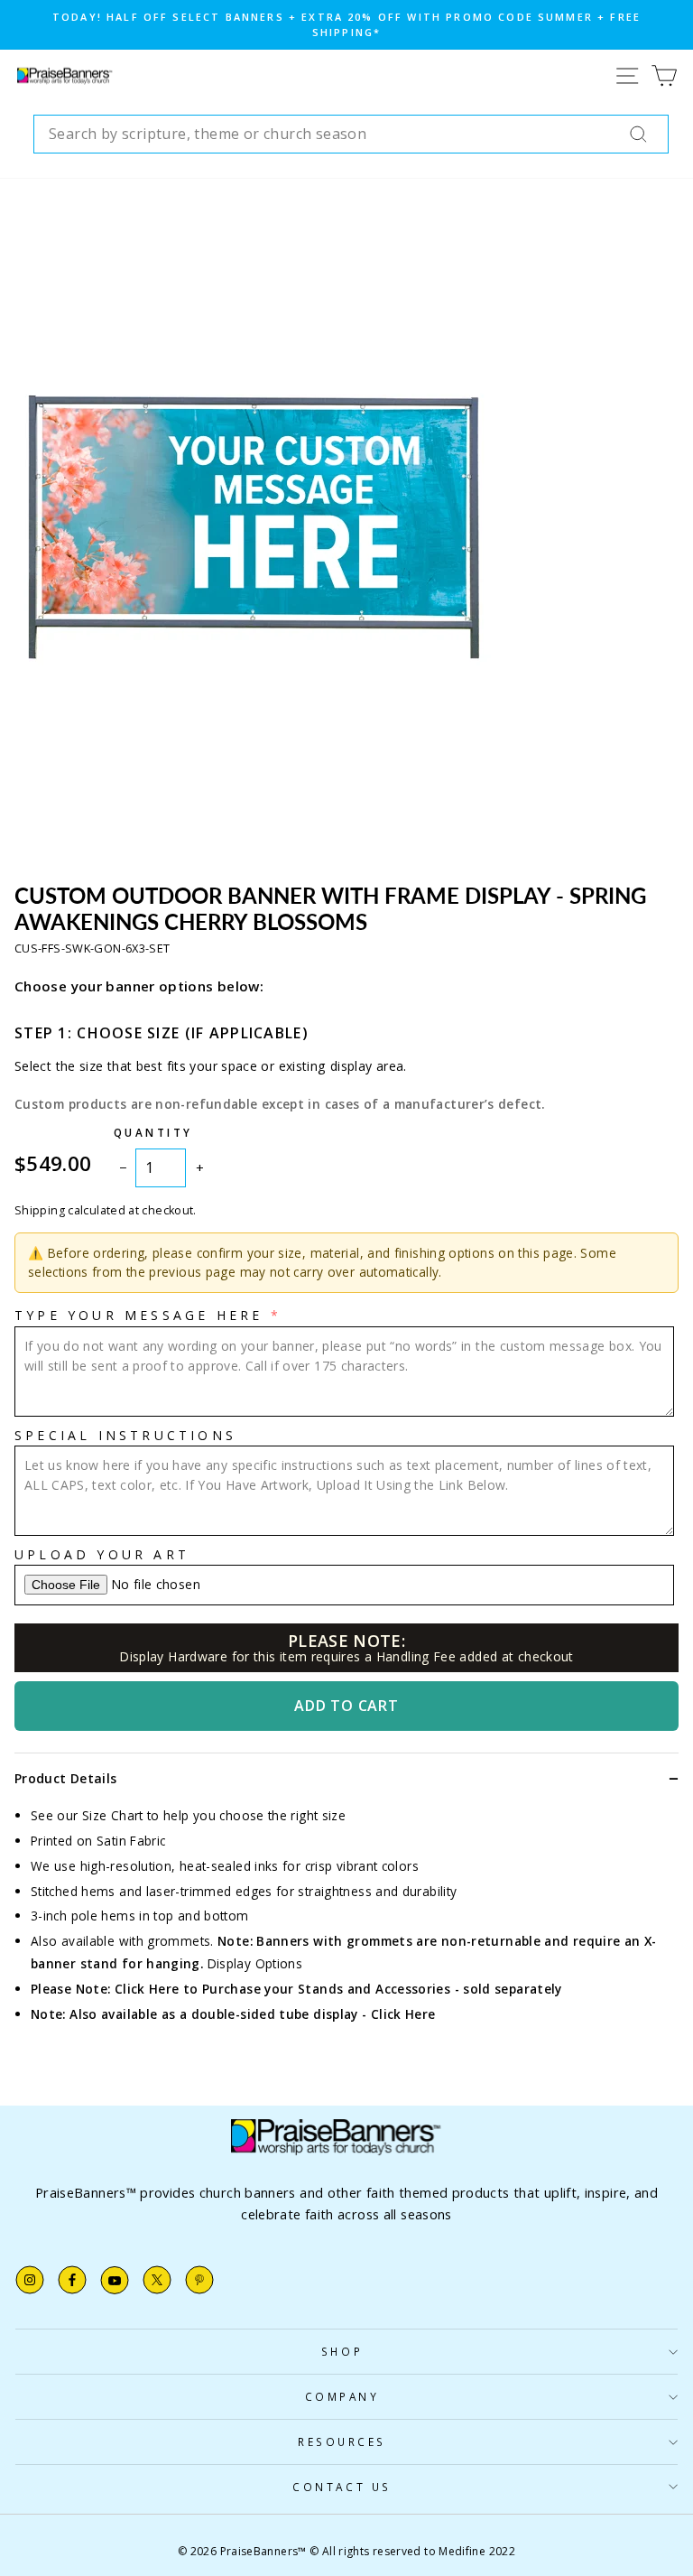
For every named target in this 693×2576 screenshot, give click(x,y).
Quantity (153, 1132)
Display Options (255, 1963)
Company (342, 2396)
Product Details (65, 1778)
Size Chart (113, 1815)
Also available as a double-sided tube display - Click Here (252, 2014)
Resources (342, 2441)
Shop (342, 2351)
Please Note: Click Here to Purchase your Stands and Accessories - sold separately (296, 1989)
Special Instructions (125, 1435)
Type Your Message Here (139, 1315)
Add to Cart (346, 1706)
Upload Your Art (102, 1554)
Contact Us (342, 2487)
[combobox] (351, 135)
